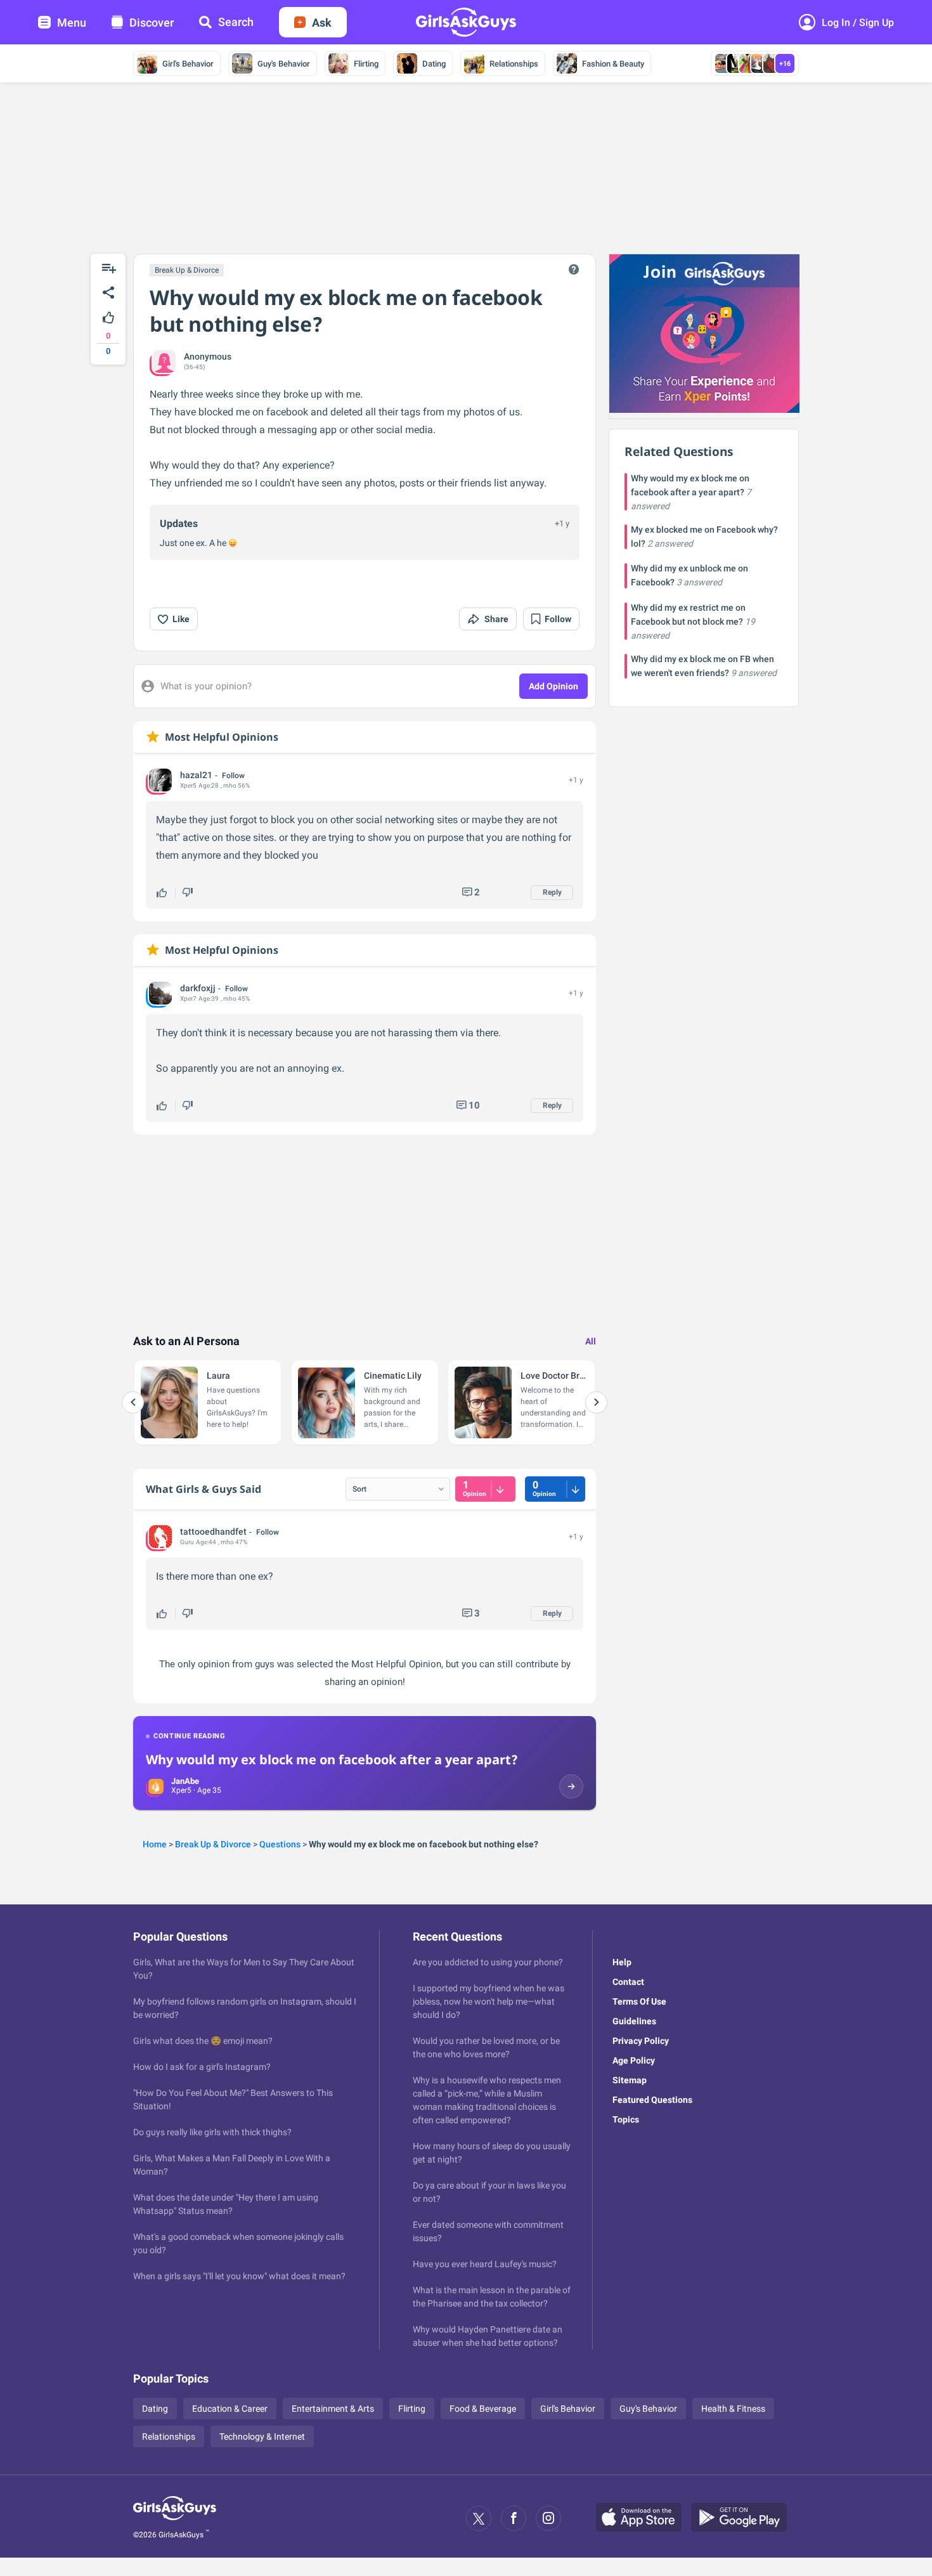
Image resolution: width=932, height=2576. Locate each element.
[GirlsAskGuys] (175, 2518)
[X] (479, 2518)
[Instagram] (548, 2518)
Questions (280, 1844)
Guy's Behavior (284, 64)
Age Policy (634, 2060)
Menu (72, 23)
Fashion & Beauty (613, 64)
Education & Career (230, 2409)
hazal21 (196, 775)
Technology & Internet (262, 2436)
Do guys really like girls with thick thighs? (212, 2132)
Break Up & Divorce (187, 270)
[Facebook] (514, 2518)
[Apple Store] (644, 2518)
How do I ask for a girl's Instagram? (202, 2067)
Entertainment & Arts (333, 2409)
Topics (626, 2119)
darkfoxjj (198, 988)
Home (155, 1844)
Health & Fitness (733, 2409)
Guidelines (634, 2021)
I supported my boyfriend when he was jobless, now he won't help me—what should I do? (489, 2001)
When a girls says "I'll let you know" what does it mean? (239, 2276)
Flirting (366, 64)
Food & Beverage (483, 2409)
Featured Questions (652, 2100)
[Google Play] (744, 2518)
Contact (628, 1982)
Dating (434, 64)
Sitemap (630, 2080)
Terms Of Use (639, 2001)
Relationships (514, 64)
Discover (152, 23)
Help (622, 1962)
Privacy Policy (641, 2041)
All (591, 1341)
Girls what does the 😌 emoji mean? (203, 2041)
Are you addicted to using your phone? (488, 1962)
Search (236, 22)
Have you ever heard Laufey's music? (485, 2264)
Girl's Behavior (188, 64)
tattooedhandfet (213, 1532)
